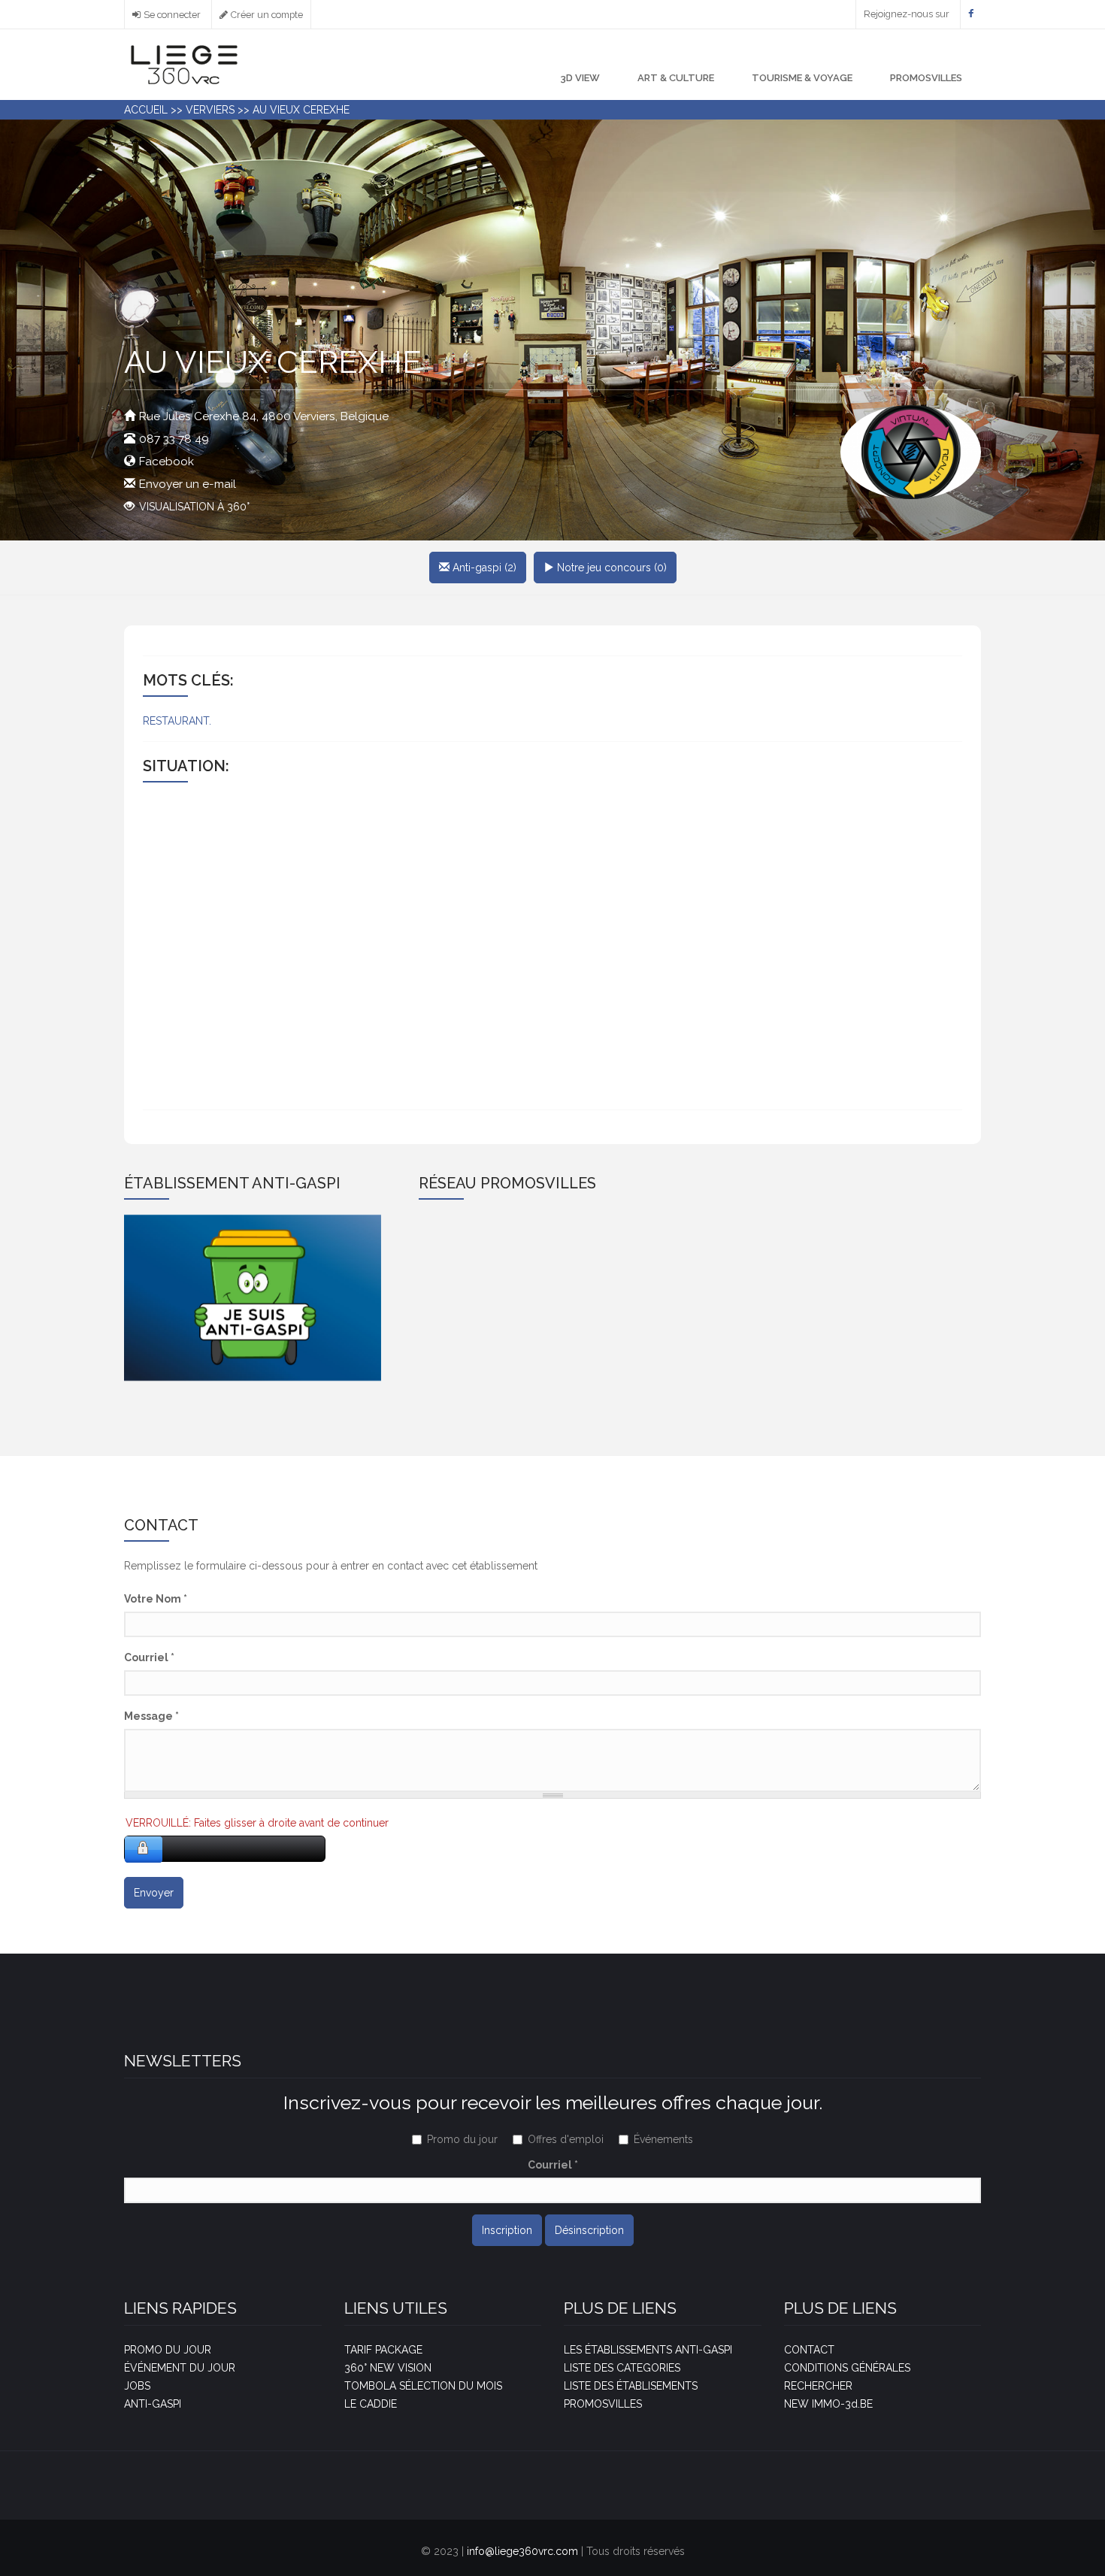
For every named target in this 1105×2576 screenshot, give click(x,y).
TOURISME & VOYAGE (802, 78)
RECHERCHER (818, 2386)
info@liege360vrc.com (522, 2551)
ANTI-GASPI (153, 2404)
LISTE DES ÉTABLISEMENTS (631, 2386)
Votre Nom (156, 1599)
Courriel (149, 1657)
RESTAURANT (176, 721)
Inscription (507, 2230)
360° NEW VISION (388, 2368)
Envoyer (154, 1893)
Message (151, 1716)
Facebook (167, 462)
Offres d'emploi (566, 2139)
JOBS (137, 2386)
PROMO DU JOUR (168, 2350)
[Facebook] (971, 14)
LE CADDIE (371, 2404)
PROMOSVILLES (926, 78)
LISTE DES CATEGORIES (622, 2368)
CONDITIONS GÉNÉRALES (847, 2368)
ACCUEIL (146, 110)
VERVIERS (210, 110)
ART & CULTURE (676, 78)
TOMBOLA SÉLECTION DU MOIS (423, 2386)
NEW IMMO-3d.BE (828, 2404)
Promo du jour (462, 2139)
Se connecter (172, 15)
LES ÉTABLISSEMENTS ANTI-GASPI (648, 2350)
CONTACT (809, 2350)
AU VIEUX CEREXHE (301, 110)
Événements (663, 2139)
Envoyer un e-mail (188, 484)
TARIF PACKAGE (383, 2350)
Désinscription (589, 2230)
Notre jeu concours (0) (610, 568)
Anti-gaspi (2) (483, 568)
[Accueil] (184, 64)
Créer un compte (267, 15)
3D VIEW (580, 78)
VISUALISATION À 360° (194, 507)
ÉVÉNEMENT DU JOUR (180, 2368)
